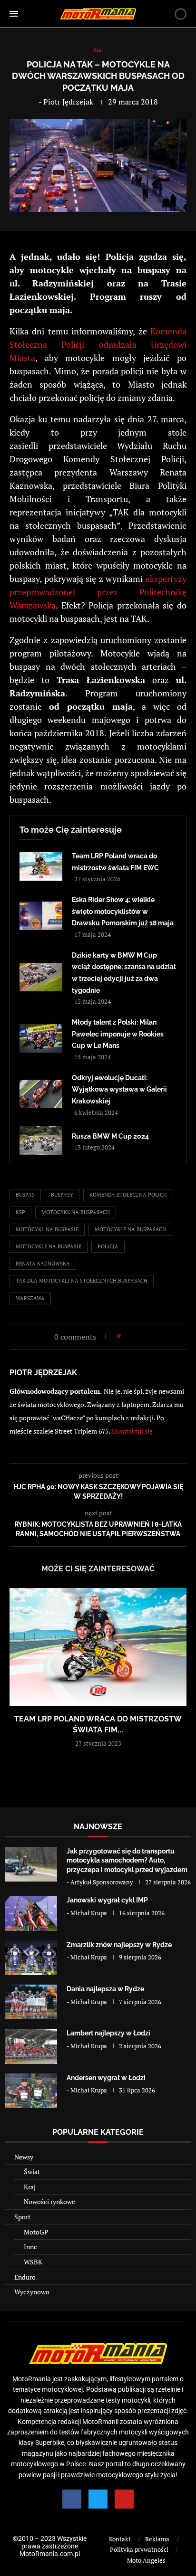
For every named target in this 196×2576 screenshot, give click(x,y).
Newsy (24, 2157)
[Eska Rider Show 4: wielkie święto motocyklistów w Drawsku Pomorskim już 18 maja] (41, 916)
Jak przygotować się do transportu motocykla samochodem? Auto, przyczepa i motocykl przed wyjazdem (127, 1860)
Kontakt (120, 2539)
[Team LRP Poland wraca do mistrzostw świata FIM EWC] (41, 866)
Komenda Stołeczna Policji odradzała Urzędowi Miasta (98, 344)
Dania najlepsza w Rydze (105, 1989)
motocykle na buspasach (130, 1229)
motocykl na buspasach (76, 1212)
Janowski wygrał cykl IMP (107, 1900)
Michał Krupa (89, 1913)
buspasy (62, 1195)
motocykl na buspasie (47, 1229)
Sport (22, 2217)
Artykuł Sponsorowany (102, 1882)
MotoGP (36, 2232)
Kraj (30, 2187)
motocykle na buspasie (49, 1246)
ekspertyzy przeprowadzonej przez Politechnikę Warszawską (98, 592)
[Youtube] (124, 2499)
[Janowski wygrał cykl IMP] (31, 1913)
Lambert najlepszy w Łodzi (108, 2033)
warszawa (30, 1298)
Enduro (25, 2277)
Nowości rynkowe (49, 2201)
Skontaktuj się (132, 1431)
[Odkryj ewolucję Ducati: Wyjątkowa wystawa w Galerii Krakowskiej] (41, 1094)
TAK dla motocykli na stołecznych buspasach (82, 1281)
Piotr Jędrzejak (68, 102)
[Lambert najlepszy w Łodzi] (31, 2046)
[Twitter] (98, 2499)
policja (108, 1246)
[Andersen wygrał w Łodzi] (31, 2091)
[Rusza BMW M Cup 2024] (41, 1141)
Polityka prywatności (139, 2549)
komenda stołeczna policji (128, 1195)
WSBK (33, 2262)
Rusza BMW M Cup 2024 (110, 1136)
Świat (32, 2172)
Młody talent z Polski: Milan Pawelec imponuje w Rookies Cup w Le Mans (118, 1034)
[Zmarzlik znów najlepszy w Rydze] (31, 1958)
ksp (20, 1212)
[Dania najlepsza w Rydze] (31, 2002)
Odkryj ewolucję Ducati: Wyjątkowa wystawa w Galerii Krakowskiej (119, 1089)
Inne (30, 2247)
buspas (25, 1195)
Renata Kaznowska (43, 1264)
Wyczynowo (32, 2292)
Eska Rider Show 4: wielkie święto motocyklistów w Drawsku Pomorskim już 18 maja (123, 911)
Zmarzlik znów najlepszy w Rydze (119, 1945)
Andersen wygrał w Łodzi (106, 2078)
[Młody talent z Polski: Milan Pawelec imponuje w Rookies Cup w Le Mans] (41, 1038)
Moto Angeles (146, 2560)
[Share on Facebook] (131, 1336)
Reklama (157, 2539)
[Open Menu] (14, 14)
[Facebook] (72, 2499)
